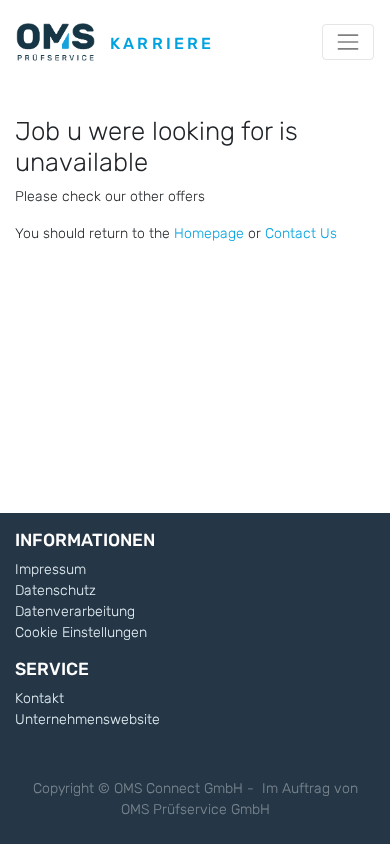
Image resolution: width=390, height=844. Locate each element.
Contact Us (301, 233)
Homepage (209, 233)
